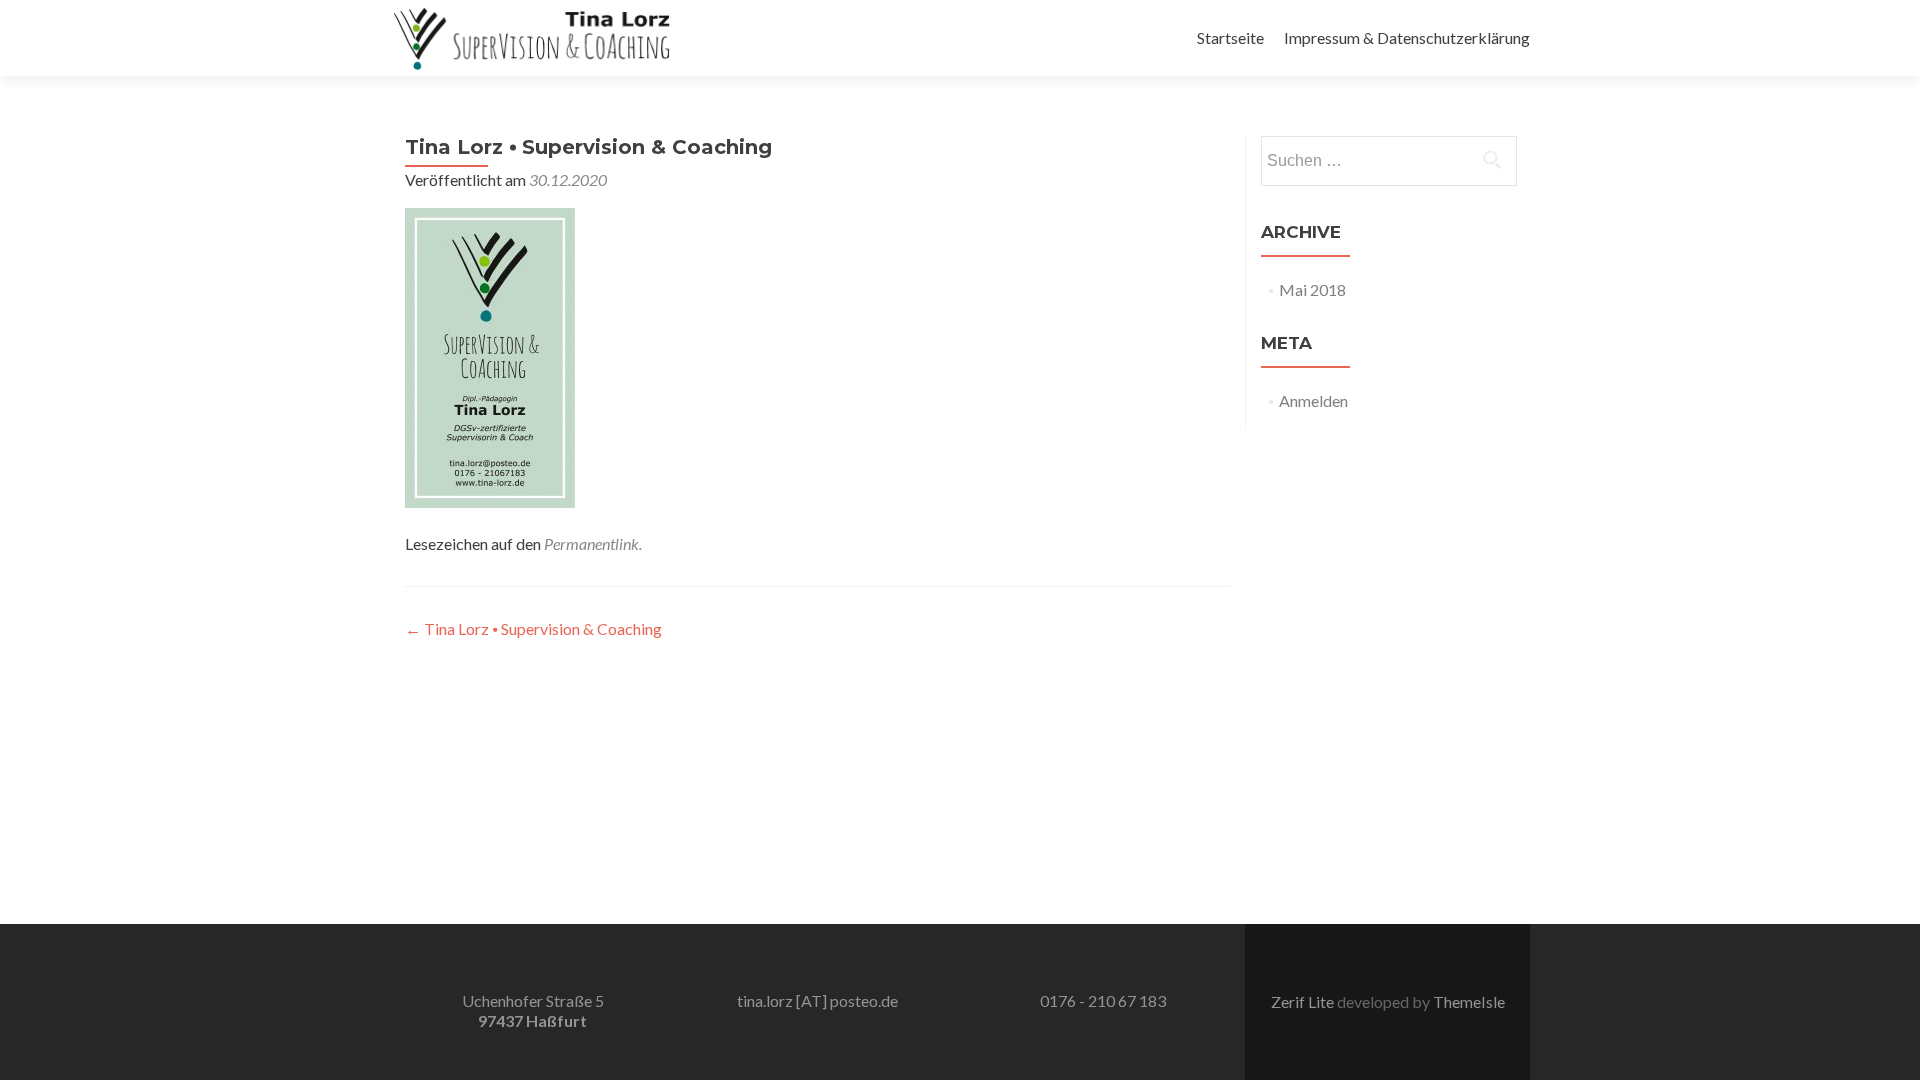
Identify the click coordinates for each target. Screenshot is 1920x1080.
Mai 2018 (1312, 289)
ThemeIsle (1469, 1001)
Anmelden (1313, 400)
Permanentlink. (593, 543)
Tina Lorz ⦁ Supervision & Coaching (533, 628)
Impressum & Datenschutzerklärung (1407, 37)
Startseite (1230, 37)
